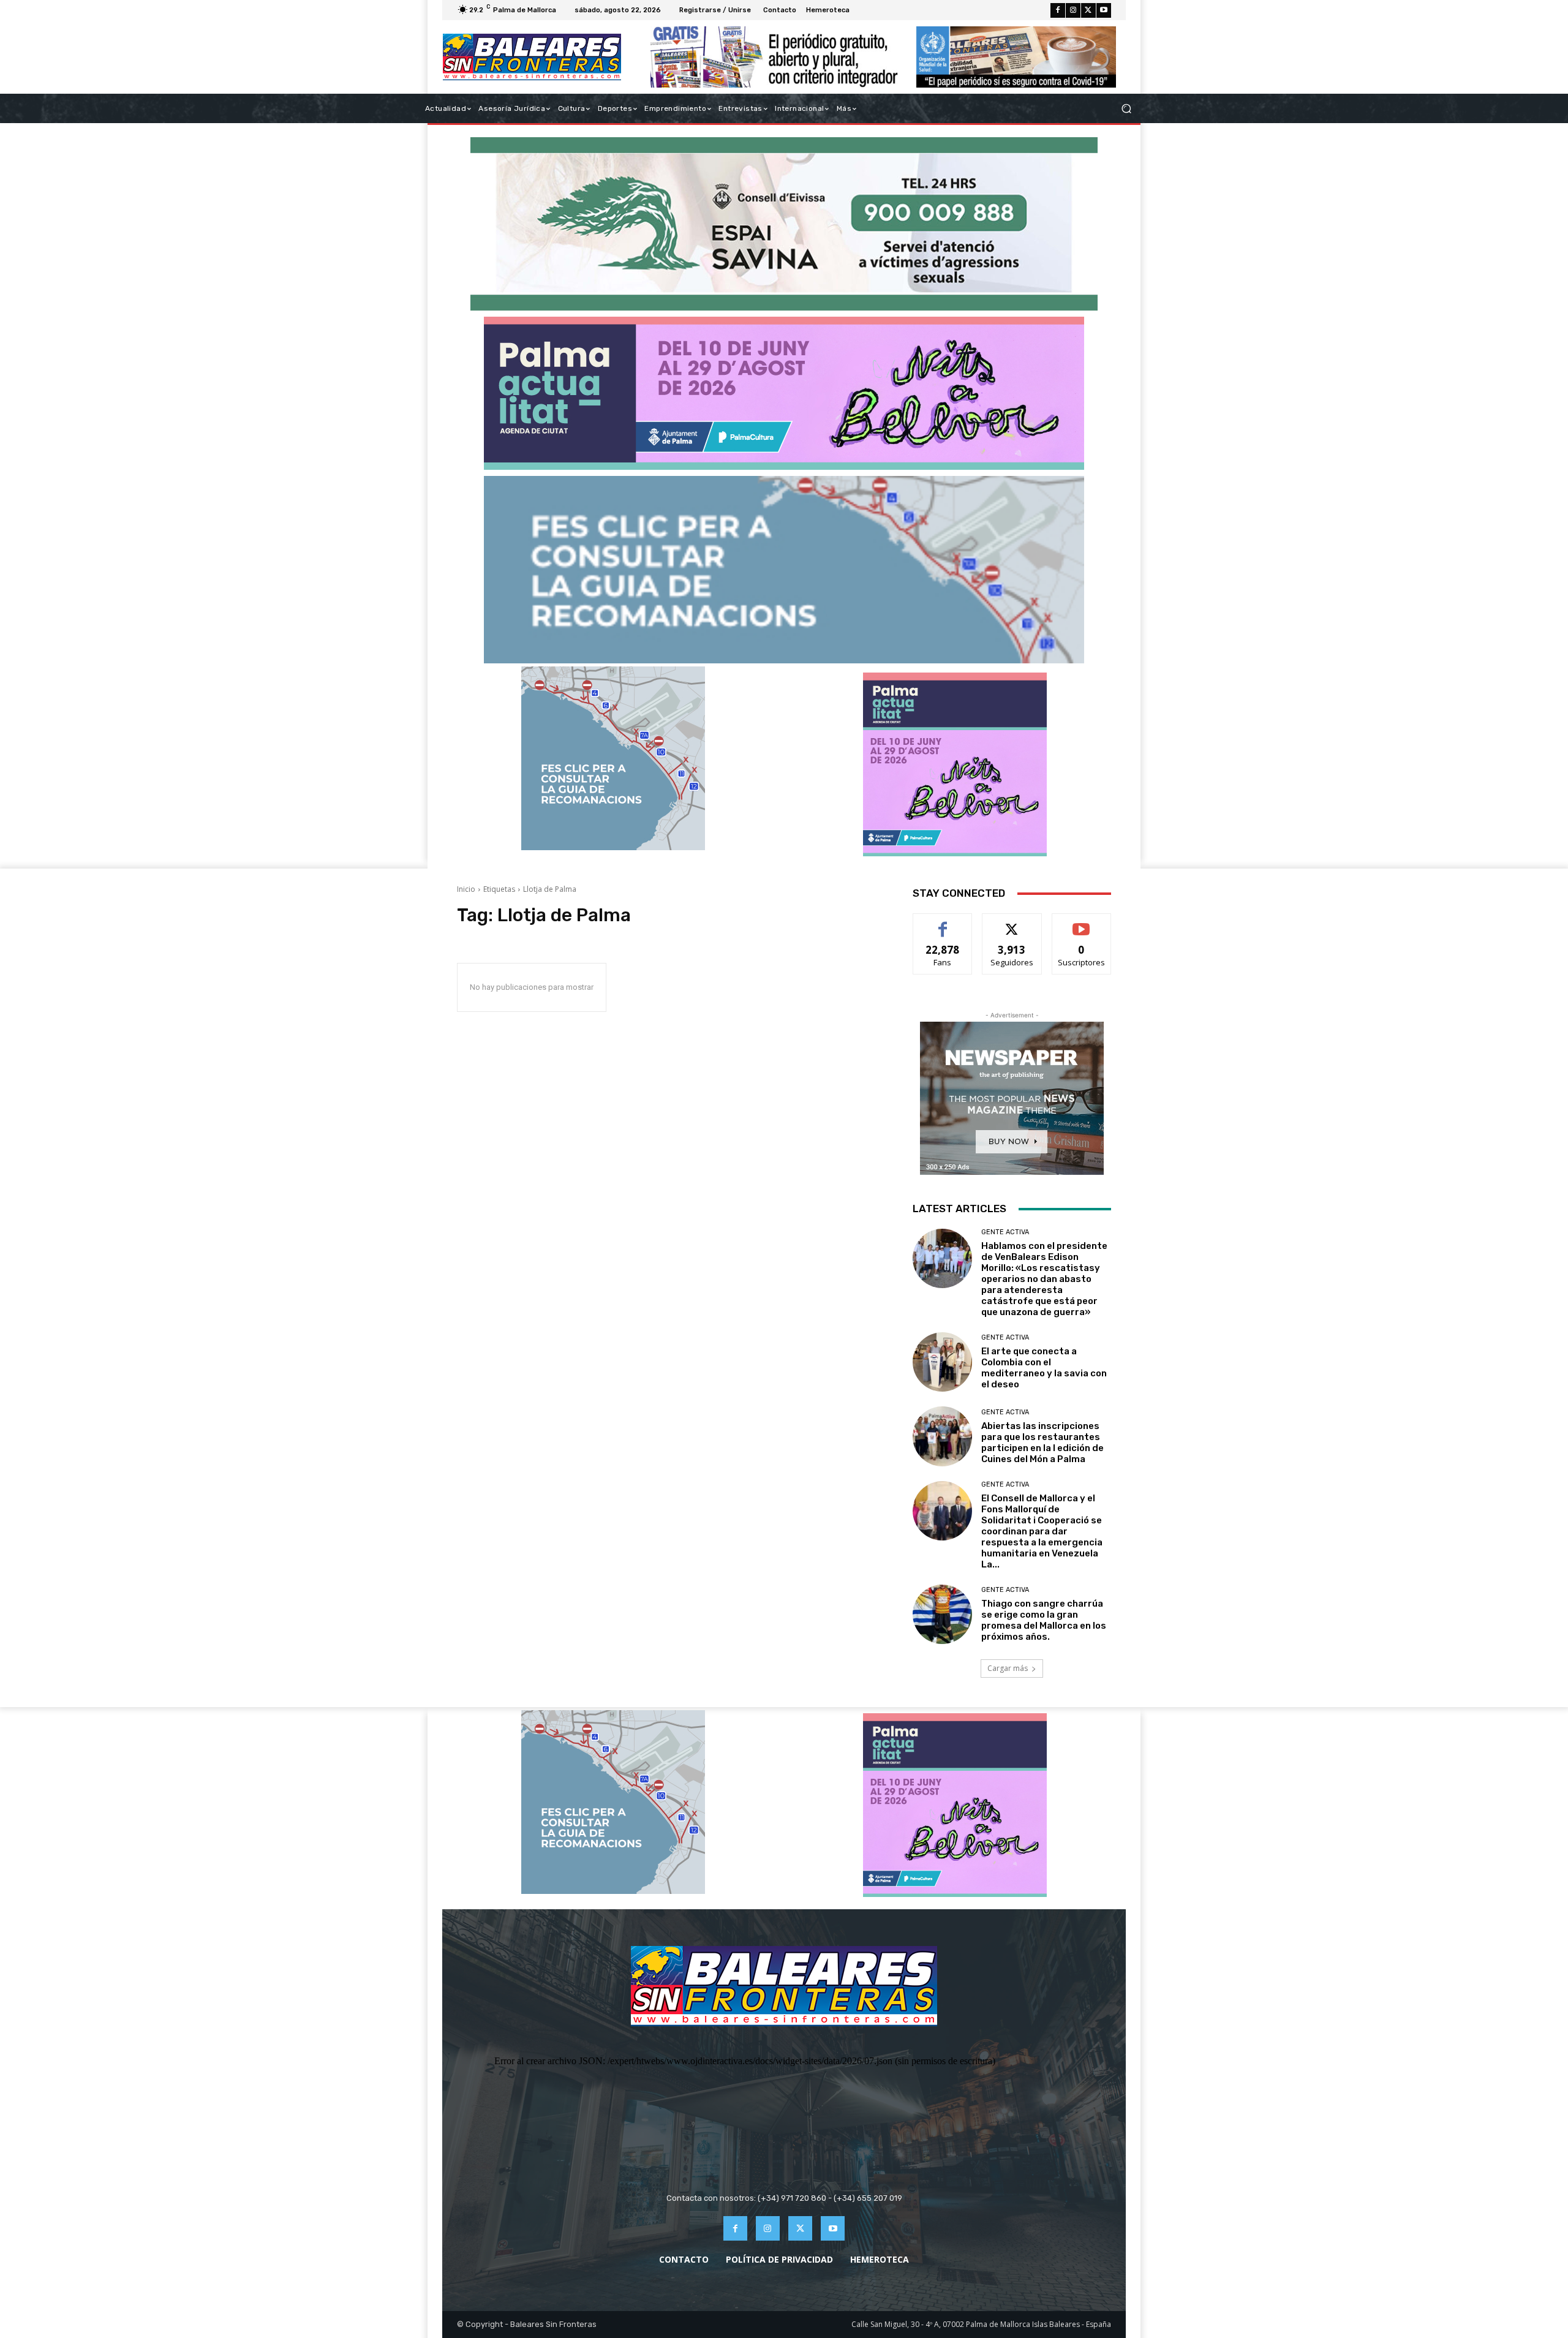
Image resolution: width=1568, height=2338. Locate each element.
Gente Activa (1005, 1232)
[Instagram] (1073, 10)
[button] (1126, 109)
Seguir (1012, 923)
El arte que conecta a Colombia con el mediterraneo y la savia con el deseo (1044, 1368)
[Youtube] (1104, 10)
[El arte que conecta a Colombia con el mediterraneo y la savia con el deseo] (942, 1362)
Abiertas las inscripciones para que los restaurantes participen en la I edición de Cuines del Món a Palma (1042, 1442)
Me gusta (943, 923)
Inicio (466, 889)
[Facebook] (1058, 10)
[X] (1088, 10)
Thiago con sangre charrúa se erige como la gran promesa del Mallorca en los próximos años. (1044, 1620)
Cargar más (1008, 1668)
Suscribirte (1081, 923)
